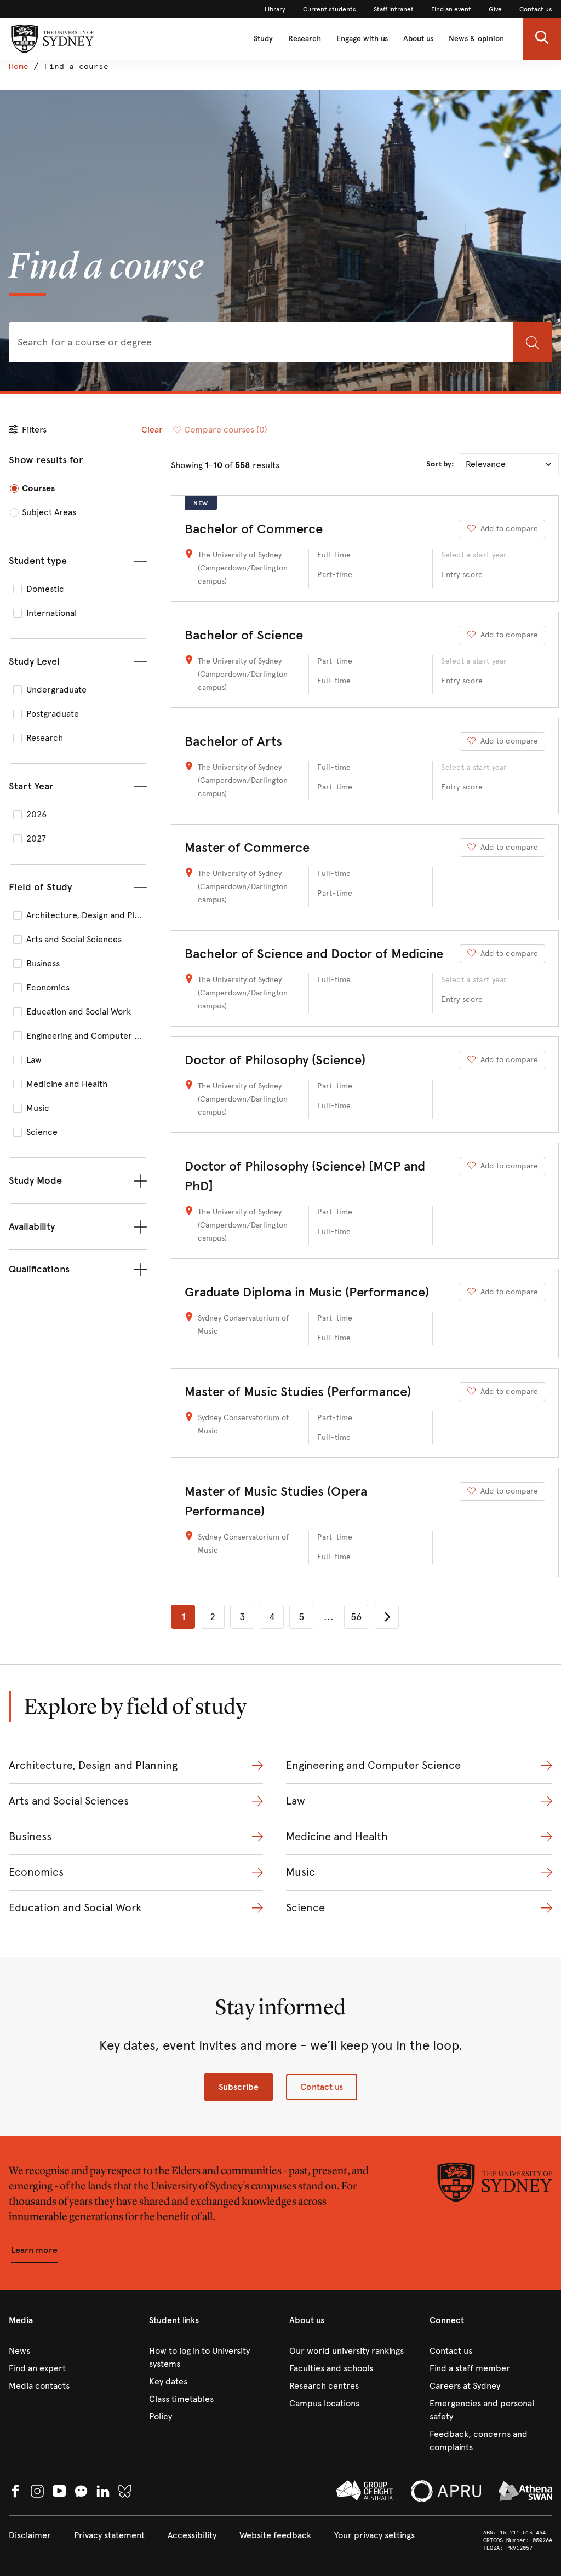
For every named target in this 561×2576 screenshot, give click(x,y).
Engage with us (362, 39)
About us (418, 39)
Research (305, 39)
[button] (542, 39)
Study (263, 39)
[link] (275, 9)
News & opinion (476, 39)
